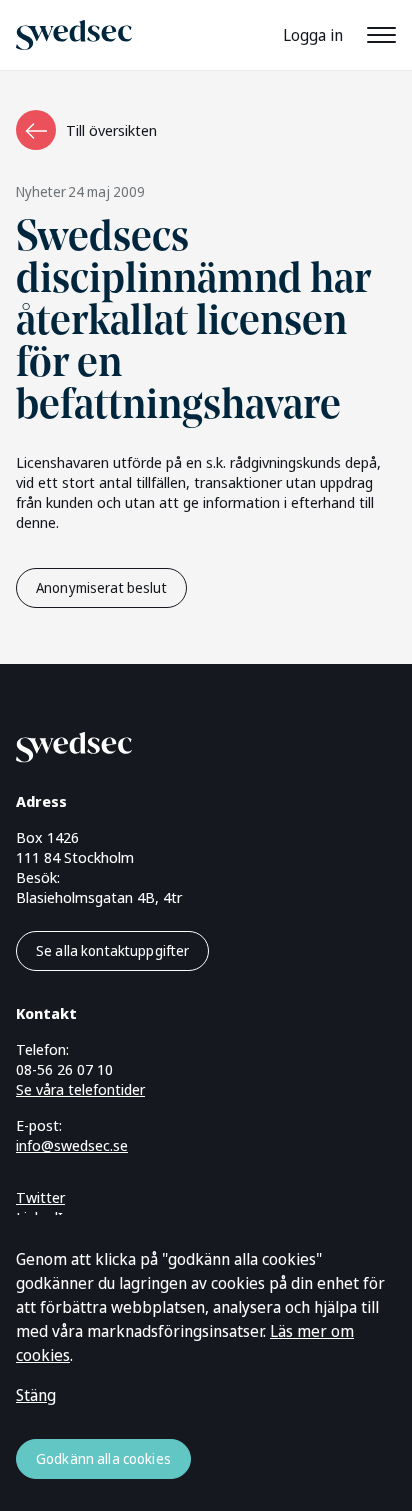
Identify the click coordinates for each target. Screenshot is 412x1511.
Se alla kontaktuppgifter (112, 950)
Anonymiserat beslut (101, 587)
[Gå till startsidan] (182, 743)
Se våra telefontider (80, 1089)
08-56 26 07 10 (64, 1069)
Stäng (36, 1395)
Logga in (313, 35)
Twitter (40, 1197)
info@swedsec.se (72, 1145)
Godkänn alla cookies (103, 1458)
